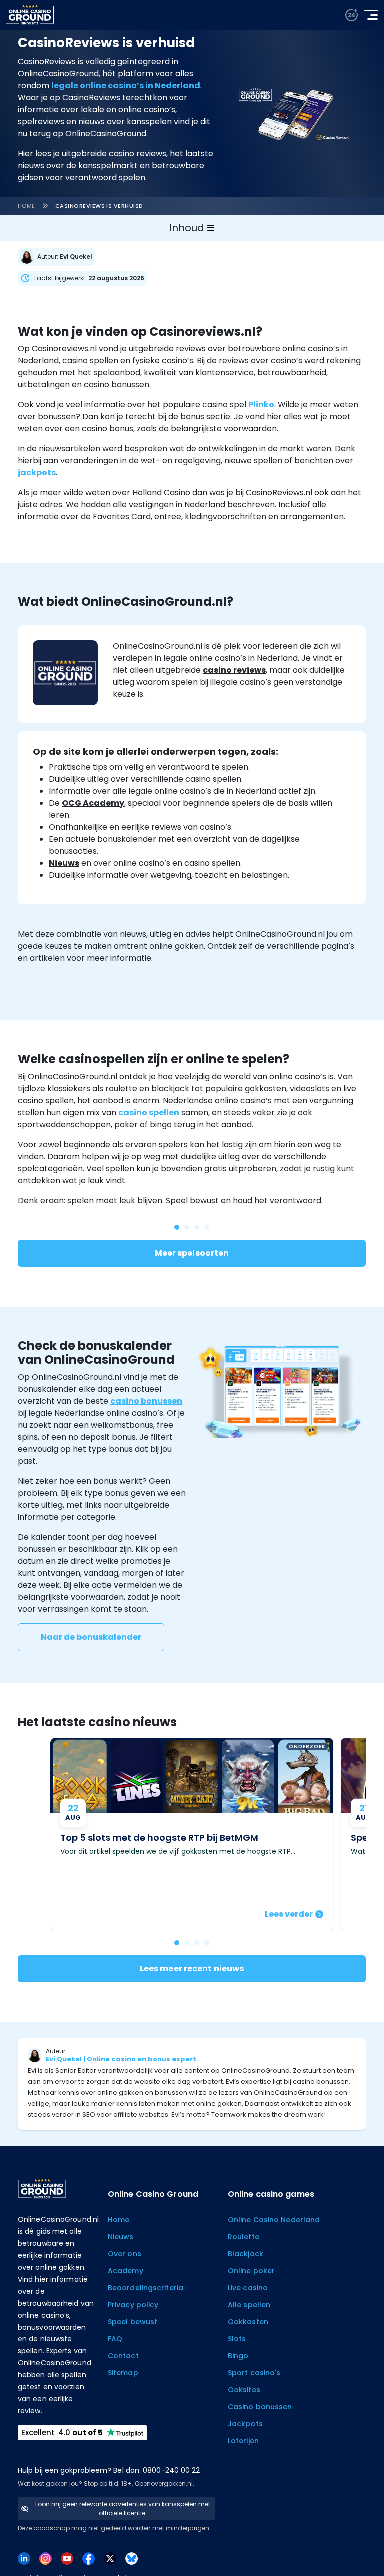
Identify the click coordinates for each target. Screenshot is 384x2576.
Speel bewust (133, 2322)
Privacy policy (133, 2305)
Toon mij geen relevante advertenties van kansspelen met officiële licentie (122, 2509)
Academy (126, 2271)
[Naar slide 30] (197, 1227)
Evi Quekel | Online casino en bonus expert (121, 2059)
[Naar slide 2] (197, 1943)
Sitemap (123, 2373)
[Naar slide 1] (187, 1943)
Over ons (125, 2254)
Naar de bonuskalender (91, 1637)
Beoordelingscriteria (146, 2288)
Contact (123, 2356)
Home (27, 206)
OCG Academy (93, 803)
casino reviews (234, 670)
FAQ (115, 2339)
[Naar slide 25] (187, 1227)
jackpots (37, 473)
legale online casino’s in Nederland (126, 86)
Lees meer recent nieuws (192, 1969)
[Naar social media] (24, 2558)
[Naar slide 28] (177, 1227)
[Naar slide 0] (177, 1943)
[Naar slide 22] (207, 1227)
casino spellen (149, 1113)
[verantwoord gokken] (352, 15)
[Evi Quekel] (59, 257)
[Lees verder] (192, 1834)
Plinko (261, 405)
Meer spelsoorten (192, 1253)
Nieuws (64, 863)
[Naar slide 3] (207, 1943)
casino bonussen (146, 1401)
